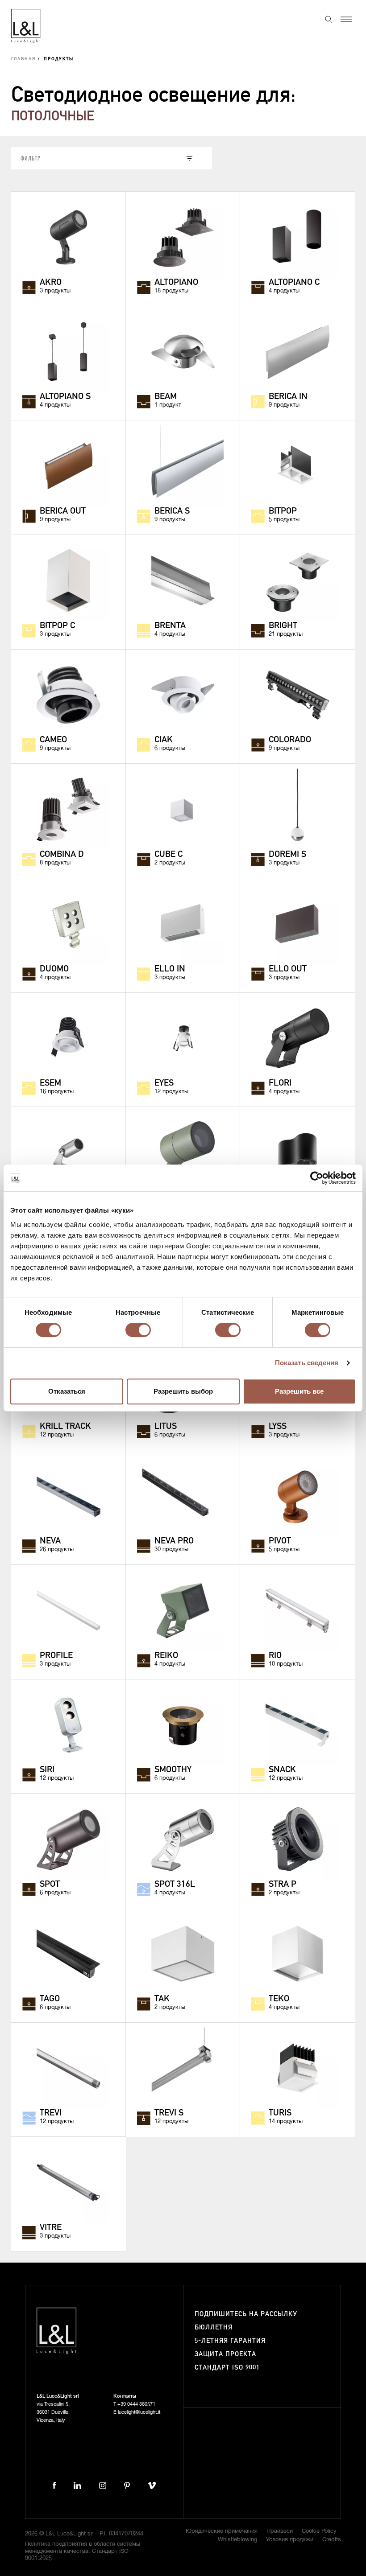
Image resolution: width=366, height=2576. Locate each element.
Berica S (172, 511)
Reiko (166, 1656)
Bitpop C (57, 626)
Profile (56, 1656)
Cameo (53, 740)
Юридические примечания (222, 2531)
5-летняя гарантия (230, 2341)
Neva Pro (174, 1541)
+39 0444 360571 (136, 2404)
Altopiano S (65, 397)
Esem (50, 1083)
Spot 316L (175, 1885)
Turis (280, 2113)
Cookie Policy (319, 2531)
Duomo (54, 969)
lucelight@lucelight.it (139, 2412)
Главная (23, 59)
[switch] (138, 1330)
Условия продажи (290, 2540)
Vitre (51, 2228)
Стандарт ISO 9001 (227, 2368)
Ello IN (170, 969)
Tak (162, 1999)
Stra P (283, 1885)
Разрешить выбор (183, 1391)
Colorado (290, 740)
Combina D (62, 855)
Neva (50, 1541)
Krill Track (65, 1427)
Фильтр (31, 158)
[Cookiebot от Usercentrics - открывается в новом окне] (317, 1178)
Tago (50, 1999)
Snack (282, 1770)
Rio (275, 1656)
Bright (283, 626)
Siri (47, 1770)
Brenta (170, 626)
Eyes (164, 1083)
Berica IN (288, 397)
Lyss (278, 1427)
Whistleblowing (237, 2540)
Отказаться (67, 1391)
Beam (166, 397)
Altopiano (176, 283)
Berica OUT (63, 511)
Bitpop (283, 511)
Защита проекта (225, 2354)
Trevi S (169, 2113)
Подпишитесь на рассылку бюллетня (246, 2321)
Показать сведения (307, 1363)
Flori (280, 1083)
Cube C (168, 855)
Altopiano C (294, 283)
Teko (279, 1999)
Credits (332, 2540)
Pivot (280, 1541)
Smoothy (173, 1770)
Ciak (164, 740)
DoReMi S (287, 855)
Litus (166, 1427)
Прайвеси (280, 2531)
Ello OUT (288, 969)
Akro (51, 283)
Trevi (51, 2113)
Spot (50, 1885)
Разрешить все (299, 1391)
